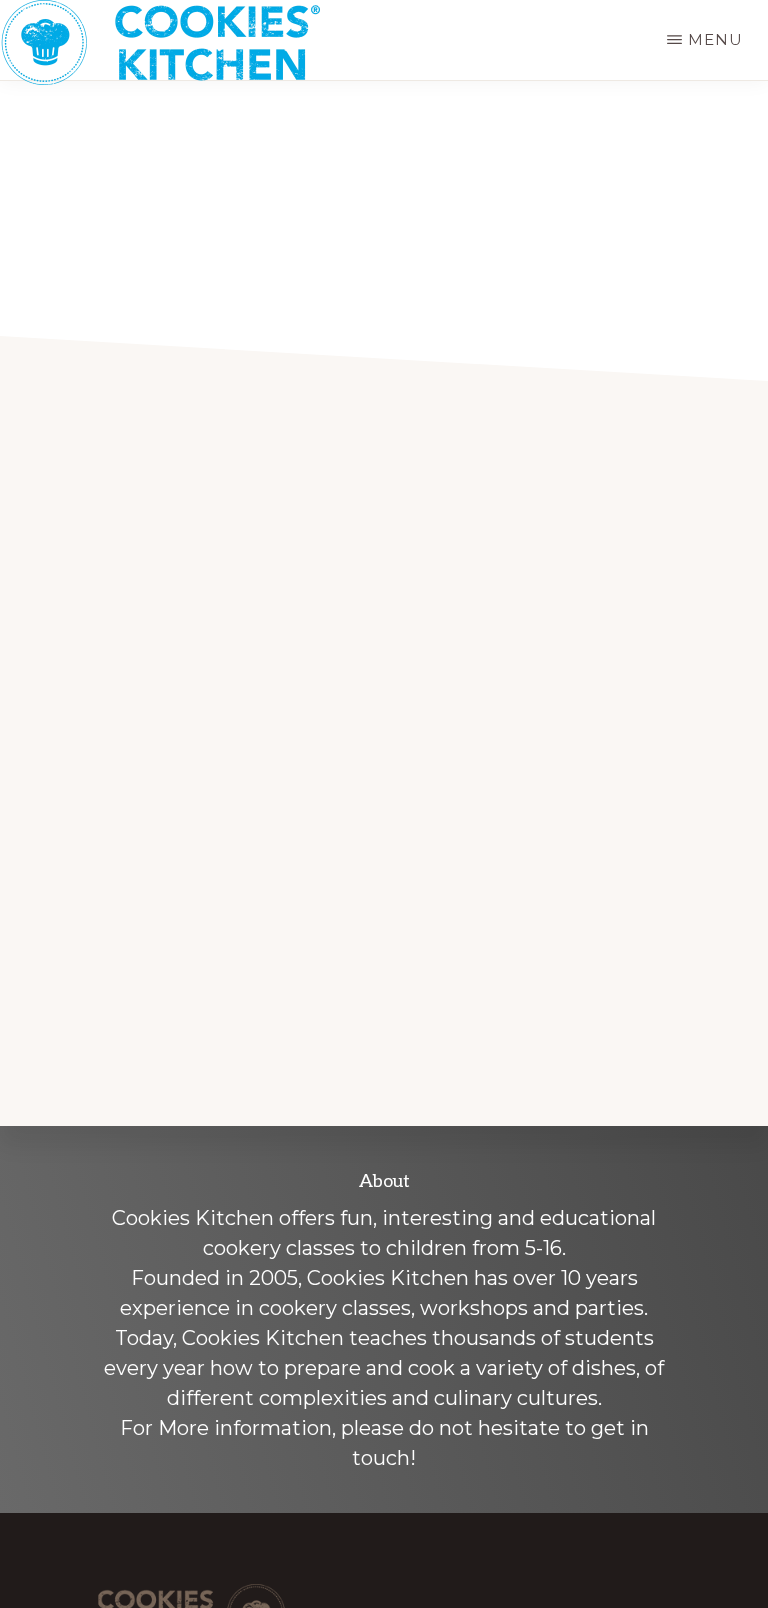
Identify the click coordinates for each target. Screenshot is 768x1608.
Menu (715, 39)
